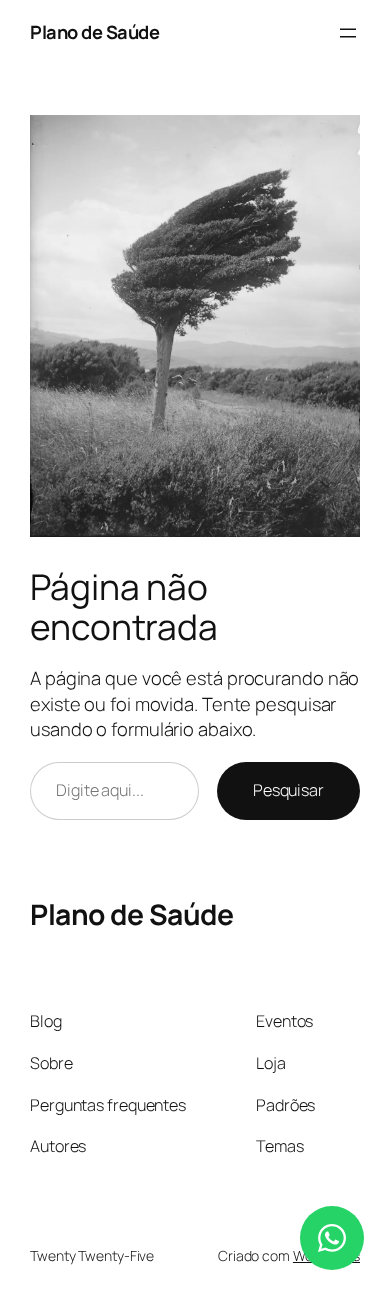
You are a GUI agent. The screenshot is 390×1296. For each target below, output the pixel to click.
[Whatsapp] (332, 1238)
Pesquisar (288, 790)
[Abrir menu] (348, 33)
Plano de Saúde (94, 32)
